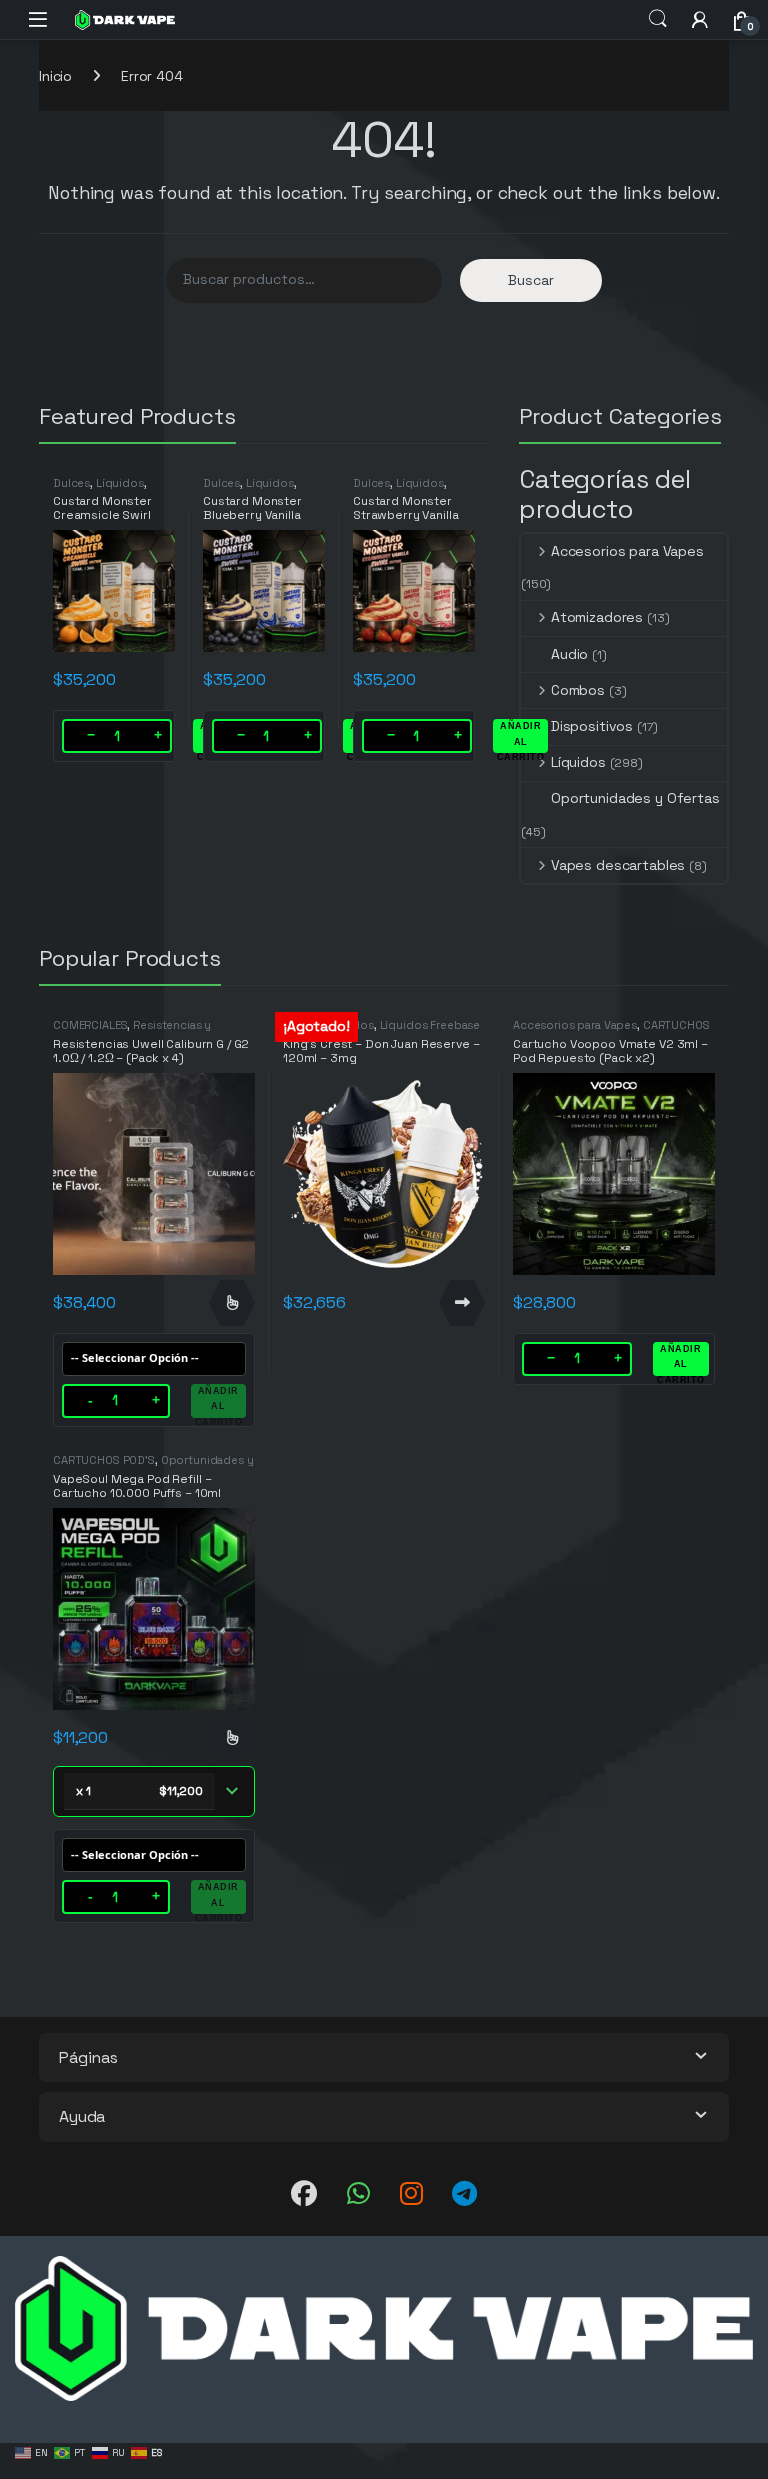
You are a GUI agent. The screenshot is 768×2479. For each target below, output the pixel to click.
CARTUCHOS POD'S (104, 1460)
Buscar (531, 280)
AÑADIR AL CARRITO (521, 737)
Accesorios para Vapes (627, 551)
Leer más (462, 1303)
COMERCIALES (90, 1025)
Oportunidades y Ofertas (635, 798)
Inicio (55, 76)
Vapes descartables (618, 865)
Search (658, 19)
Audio (569, 654)
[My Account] (700, 19)
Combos (578, 690)
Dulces (71, 483)
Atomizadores (597, 617)
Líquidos (120, 483)
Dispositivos (592, 726)
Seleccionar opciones (232, 1303)
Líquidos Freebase (430, 1025)
